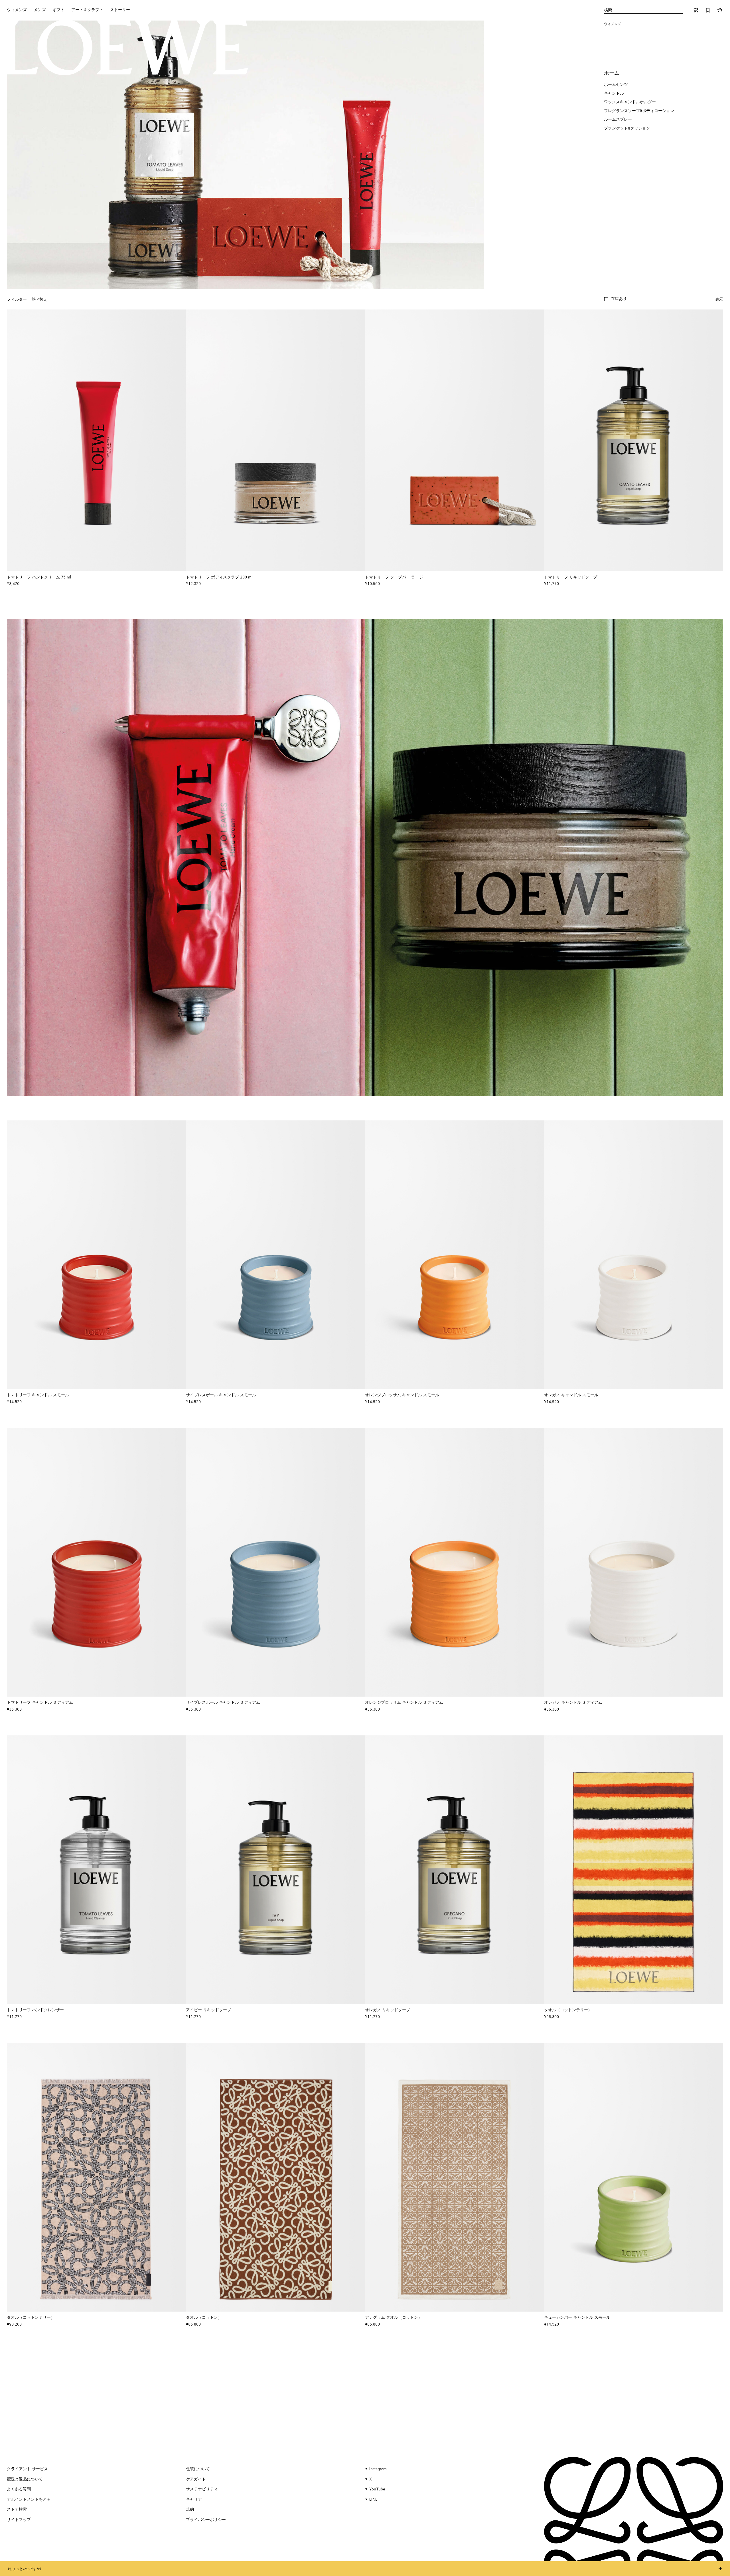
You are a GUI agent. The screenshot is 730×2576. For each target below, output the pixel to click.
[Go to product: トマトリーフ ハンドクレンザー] (96, 1870)
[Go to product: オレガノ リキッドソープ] (455, 1870)
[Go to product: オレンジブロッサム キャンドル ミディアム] (455, 1562)
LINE (373, 2500)
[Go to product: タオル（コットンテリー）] (634, 1870)
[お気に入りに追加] (179, 577)
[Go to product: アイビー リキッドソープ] (275, 1870)
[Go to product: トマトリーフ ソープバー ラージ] (455, 440)
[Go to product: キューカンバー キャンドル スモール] (634, 2177)
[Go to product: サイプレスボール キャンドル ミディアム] (275, 1562)
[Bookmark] (708, 10)
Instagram (378, 2469)
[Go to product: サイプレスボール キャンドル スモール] (275, 1255)
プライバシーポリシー (206, 2520)
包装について (198, 2469)
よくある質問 (19, 2489)
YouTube (377, 2489)
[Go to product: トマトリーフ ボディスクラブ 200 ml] (275, 440)
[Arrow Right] (178, 440)
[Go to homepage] (126, 48)
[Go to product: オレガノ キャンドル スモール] (634, 1255)
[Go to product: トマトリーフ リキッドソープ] (634, 440)
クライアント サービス (27, 2469)
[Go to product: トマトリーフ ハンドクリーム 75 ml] (96, 440)
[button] (616, 299)
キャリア (194, 2500)
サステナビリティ (202, 2489)
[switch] (719, 300)
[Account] (696, 10)
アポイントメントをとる (29, 2500)
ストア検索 (17, 2510)
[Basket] (720, 10)
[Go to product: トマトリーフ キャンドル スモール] (96, 1255)
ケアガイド (196, 2479)
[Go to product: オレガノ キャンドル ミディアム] (634, 1562)
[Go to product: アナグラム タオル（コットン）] (455, 2177)
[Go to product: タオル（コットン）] (275, 2177)
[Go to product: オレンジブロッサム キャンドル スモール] (455, 1255)
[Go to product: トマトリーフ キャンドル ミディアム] (96, 1562)
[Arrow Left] (15, 440)
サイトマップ (19, 2520)
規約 (190, 2510)
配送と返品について (25, 2479)
